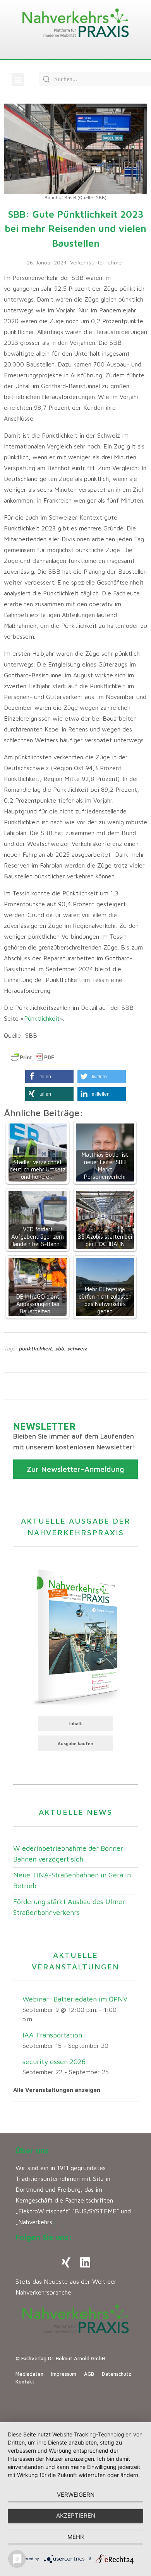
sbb (59, 1348)
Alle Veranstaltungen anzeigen (57, 2090)
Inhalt (76, 1723)
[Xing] (66, 2262)
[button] (18, 79)
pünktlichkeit (35, 1348)
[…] (59, 2222)
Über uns (32, 2151)
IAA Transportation (52, 2035)
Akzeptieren (76, 2515)
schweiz (77, 1348)
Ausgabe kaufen (75, 1743)
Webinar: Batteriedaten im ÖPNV (75, 1999)
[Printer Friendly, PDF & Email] (33, 1057)
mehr (76, 2537)
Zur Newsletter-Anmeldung (75, 1469)
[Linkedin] (85, 2262)
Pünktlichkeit (42, 1018)
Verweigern (76, 2495)
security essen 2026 (54, 2062)
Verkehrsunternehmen (97, 262)
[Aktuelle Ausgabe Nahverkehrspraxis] (75, 1636)
